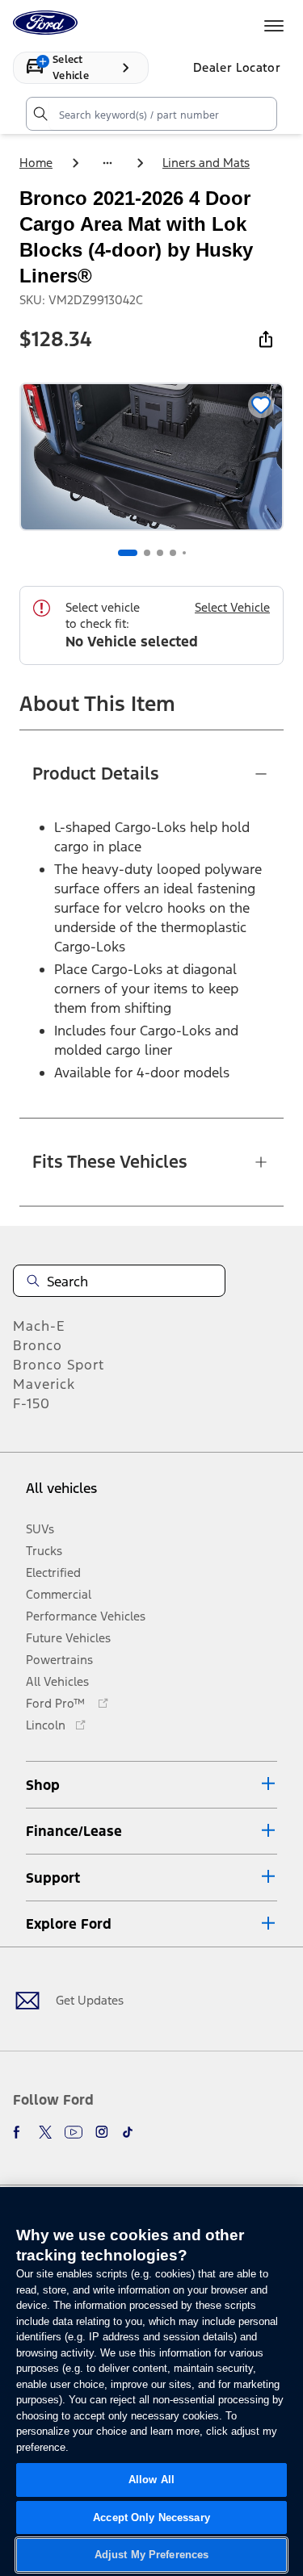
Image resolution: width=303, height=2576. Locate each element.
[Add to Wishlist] (261, 405)
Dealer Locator (237, 67)
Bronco (38, 1345)
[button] (151, 1785)
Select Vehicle (232, 607)
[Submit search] (40, 114)
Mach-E (39, 1326)
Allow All (151, 2480)
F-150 (32, 1403)
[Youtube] (74, 2132)
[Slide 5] (184, 553)
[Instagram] (102, 2132)
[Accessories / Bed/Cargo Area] (107, 163)
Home (36, 163)
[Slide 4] (173, 553)
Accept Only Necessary (151, 2517)
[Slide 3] (160, 553)
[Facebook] (19, 2132)
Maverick (44, 1384)
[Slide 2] (147, 553)
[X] (45, 2132)
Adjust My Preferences (152, 2555)
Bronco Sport (59, 1365)
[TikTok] (128, 2132)
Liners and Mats (206, 163)
